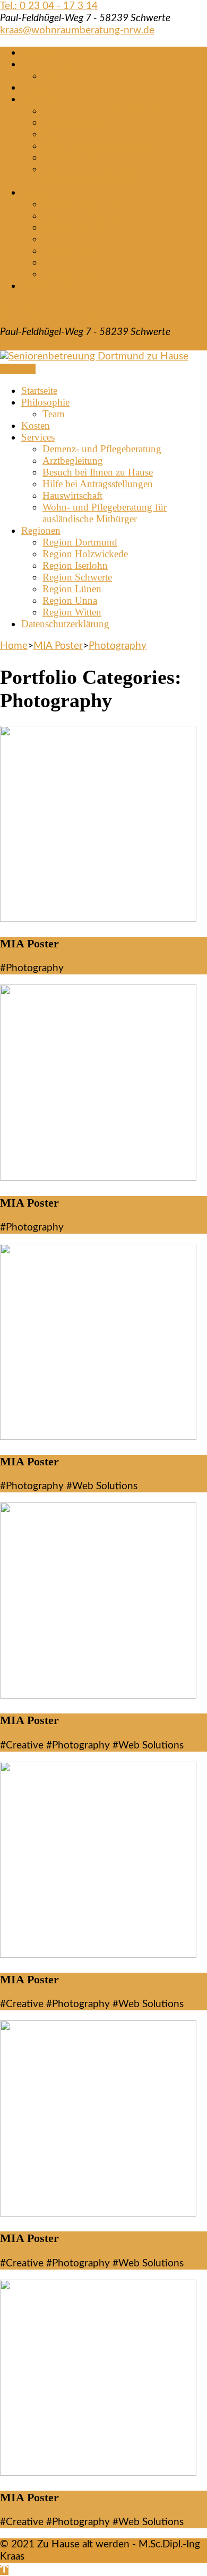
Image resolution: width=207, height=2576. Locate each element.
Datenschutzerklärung (65, 285)
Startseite (39, 52)
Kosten (36, 87)
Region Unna (70, 262)
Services (38, 99)
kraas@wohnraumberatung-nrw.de (77, 30)
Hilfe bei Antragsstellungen (98, 146)
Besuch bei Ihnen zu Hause (98, 134)
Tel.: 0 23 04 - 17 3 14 (49, 6)
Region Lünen (72, 250)
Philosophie (45, 64)
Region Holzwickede (85, 216)
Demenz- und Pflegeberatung (102, 111)
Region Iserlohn (75, 227)
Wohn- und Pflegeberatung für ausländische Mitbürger (105, 175)
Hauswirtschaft (72, 157)
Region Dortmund (80, 204)
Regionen (41, 192)
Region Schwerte (77, 239)
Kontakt (18, 308)
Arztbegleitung (73, 122)
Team (54, 76)
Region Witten (72, 274)
